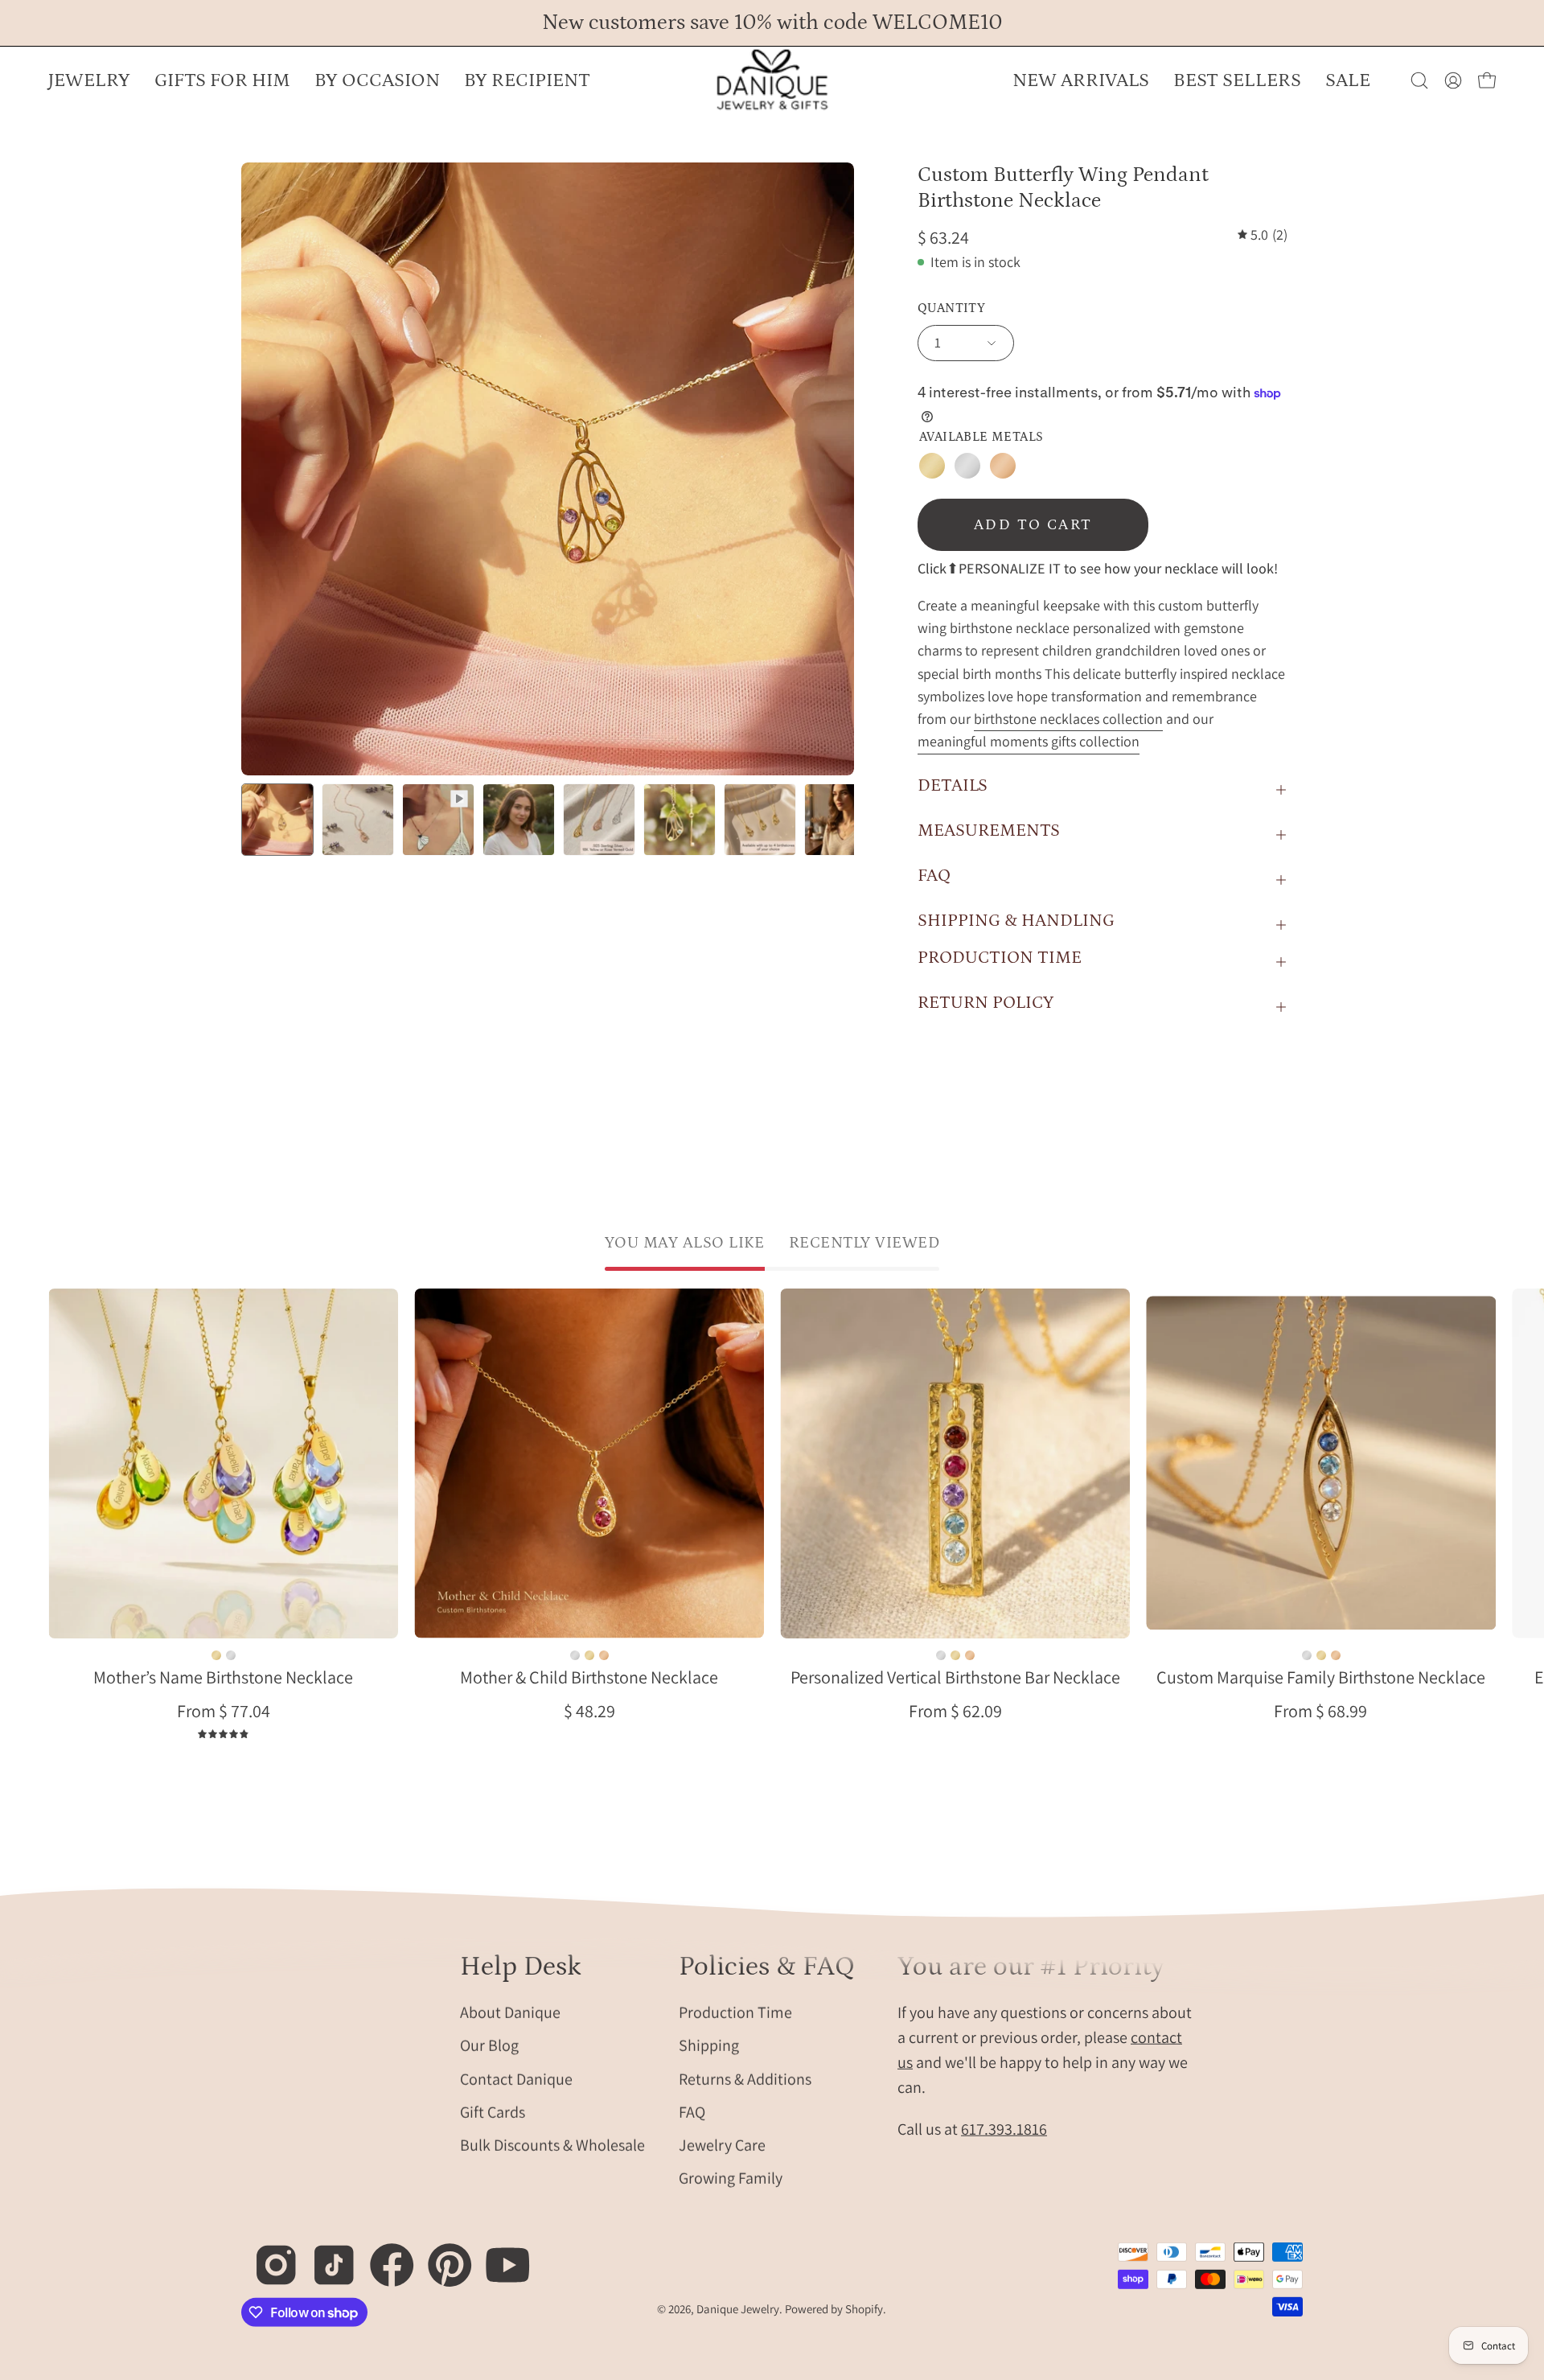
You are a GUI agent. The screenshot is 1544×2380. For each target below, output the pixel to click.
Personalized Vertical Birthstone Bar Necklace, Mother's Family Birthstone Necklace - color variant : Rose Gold (970, 1655)
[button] (377, 80)
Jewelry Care (722, 2144)
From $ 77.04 (224, 1711)
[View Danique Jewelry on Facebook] (383, 2257)
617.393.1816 (1004, 2128)
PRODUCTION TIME (1000, 958)
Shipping (709, 2045)
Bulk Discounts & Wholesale (552, 2144)
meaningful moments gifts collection (1029, 741)
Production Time (735, 2012)
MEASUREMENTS (989, 830)
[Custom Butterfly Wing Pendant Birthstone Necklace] (277, 820)
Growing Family (731, 2178)
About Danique (510, 2012)
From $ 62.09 (955, 1711)
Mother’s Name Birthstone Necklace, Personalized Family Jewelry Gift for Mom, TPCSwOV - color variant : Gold (216, 1655)
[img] (1263, 235)
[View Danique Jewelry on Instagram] (267, 2257)
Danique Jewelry (738, 2309)
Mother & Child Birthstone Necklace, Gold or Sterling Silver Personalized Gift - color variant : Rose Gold (604, 1655)
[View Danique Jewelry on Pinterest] (441, 2257)
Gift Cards (493, 2111)
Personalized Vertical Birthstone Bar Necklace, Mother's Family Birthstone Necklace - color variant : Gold (955, 1655)
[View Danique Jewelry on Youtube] (499, 2257)
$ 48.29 (589, 1711)
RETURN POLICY (986, 1003)
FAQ (934, 876)
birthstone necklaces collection (1068, 719)
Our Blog (489, 2045)
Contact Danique (516, 2078)
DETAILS (953, 785)
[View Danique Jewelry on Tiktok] (325, 2257)
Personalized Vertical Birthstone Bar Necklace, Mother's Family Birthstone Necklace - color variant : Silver (941, 1655)
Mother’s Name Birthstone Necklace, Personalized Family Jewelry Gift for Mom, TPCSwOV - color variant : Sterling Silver (231, 1655)
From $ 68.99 (1320, 1711)
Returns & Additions (745, 2078)
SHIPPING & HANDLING (1016, 921)
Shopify (864, 2309)
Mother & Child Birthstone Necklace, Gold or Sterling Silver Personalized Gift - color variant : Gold (589, 1655)
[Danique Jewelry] (772, 80)
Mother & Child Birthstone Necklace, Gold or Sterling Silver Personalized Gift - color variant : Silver (575, 1655)
